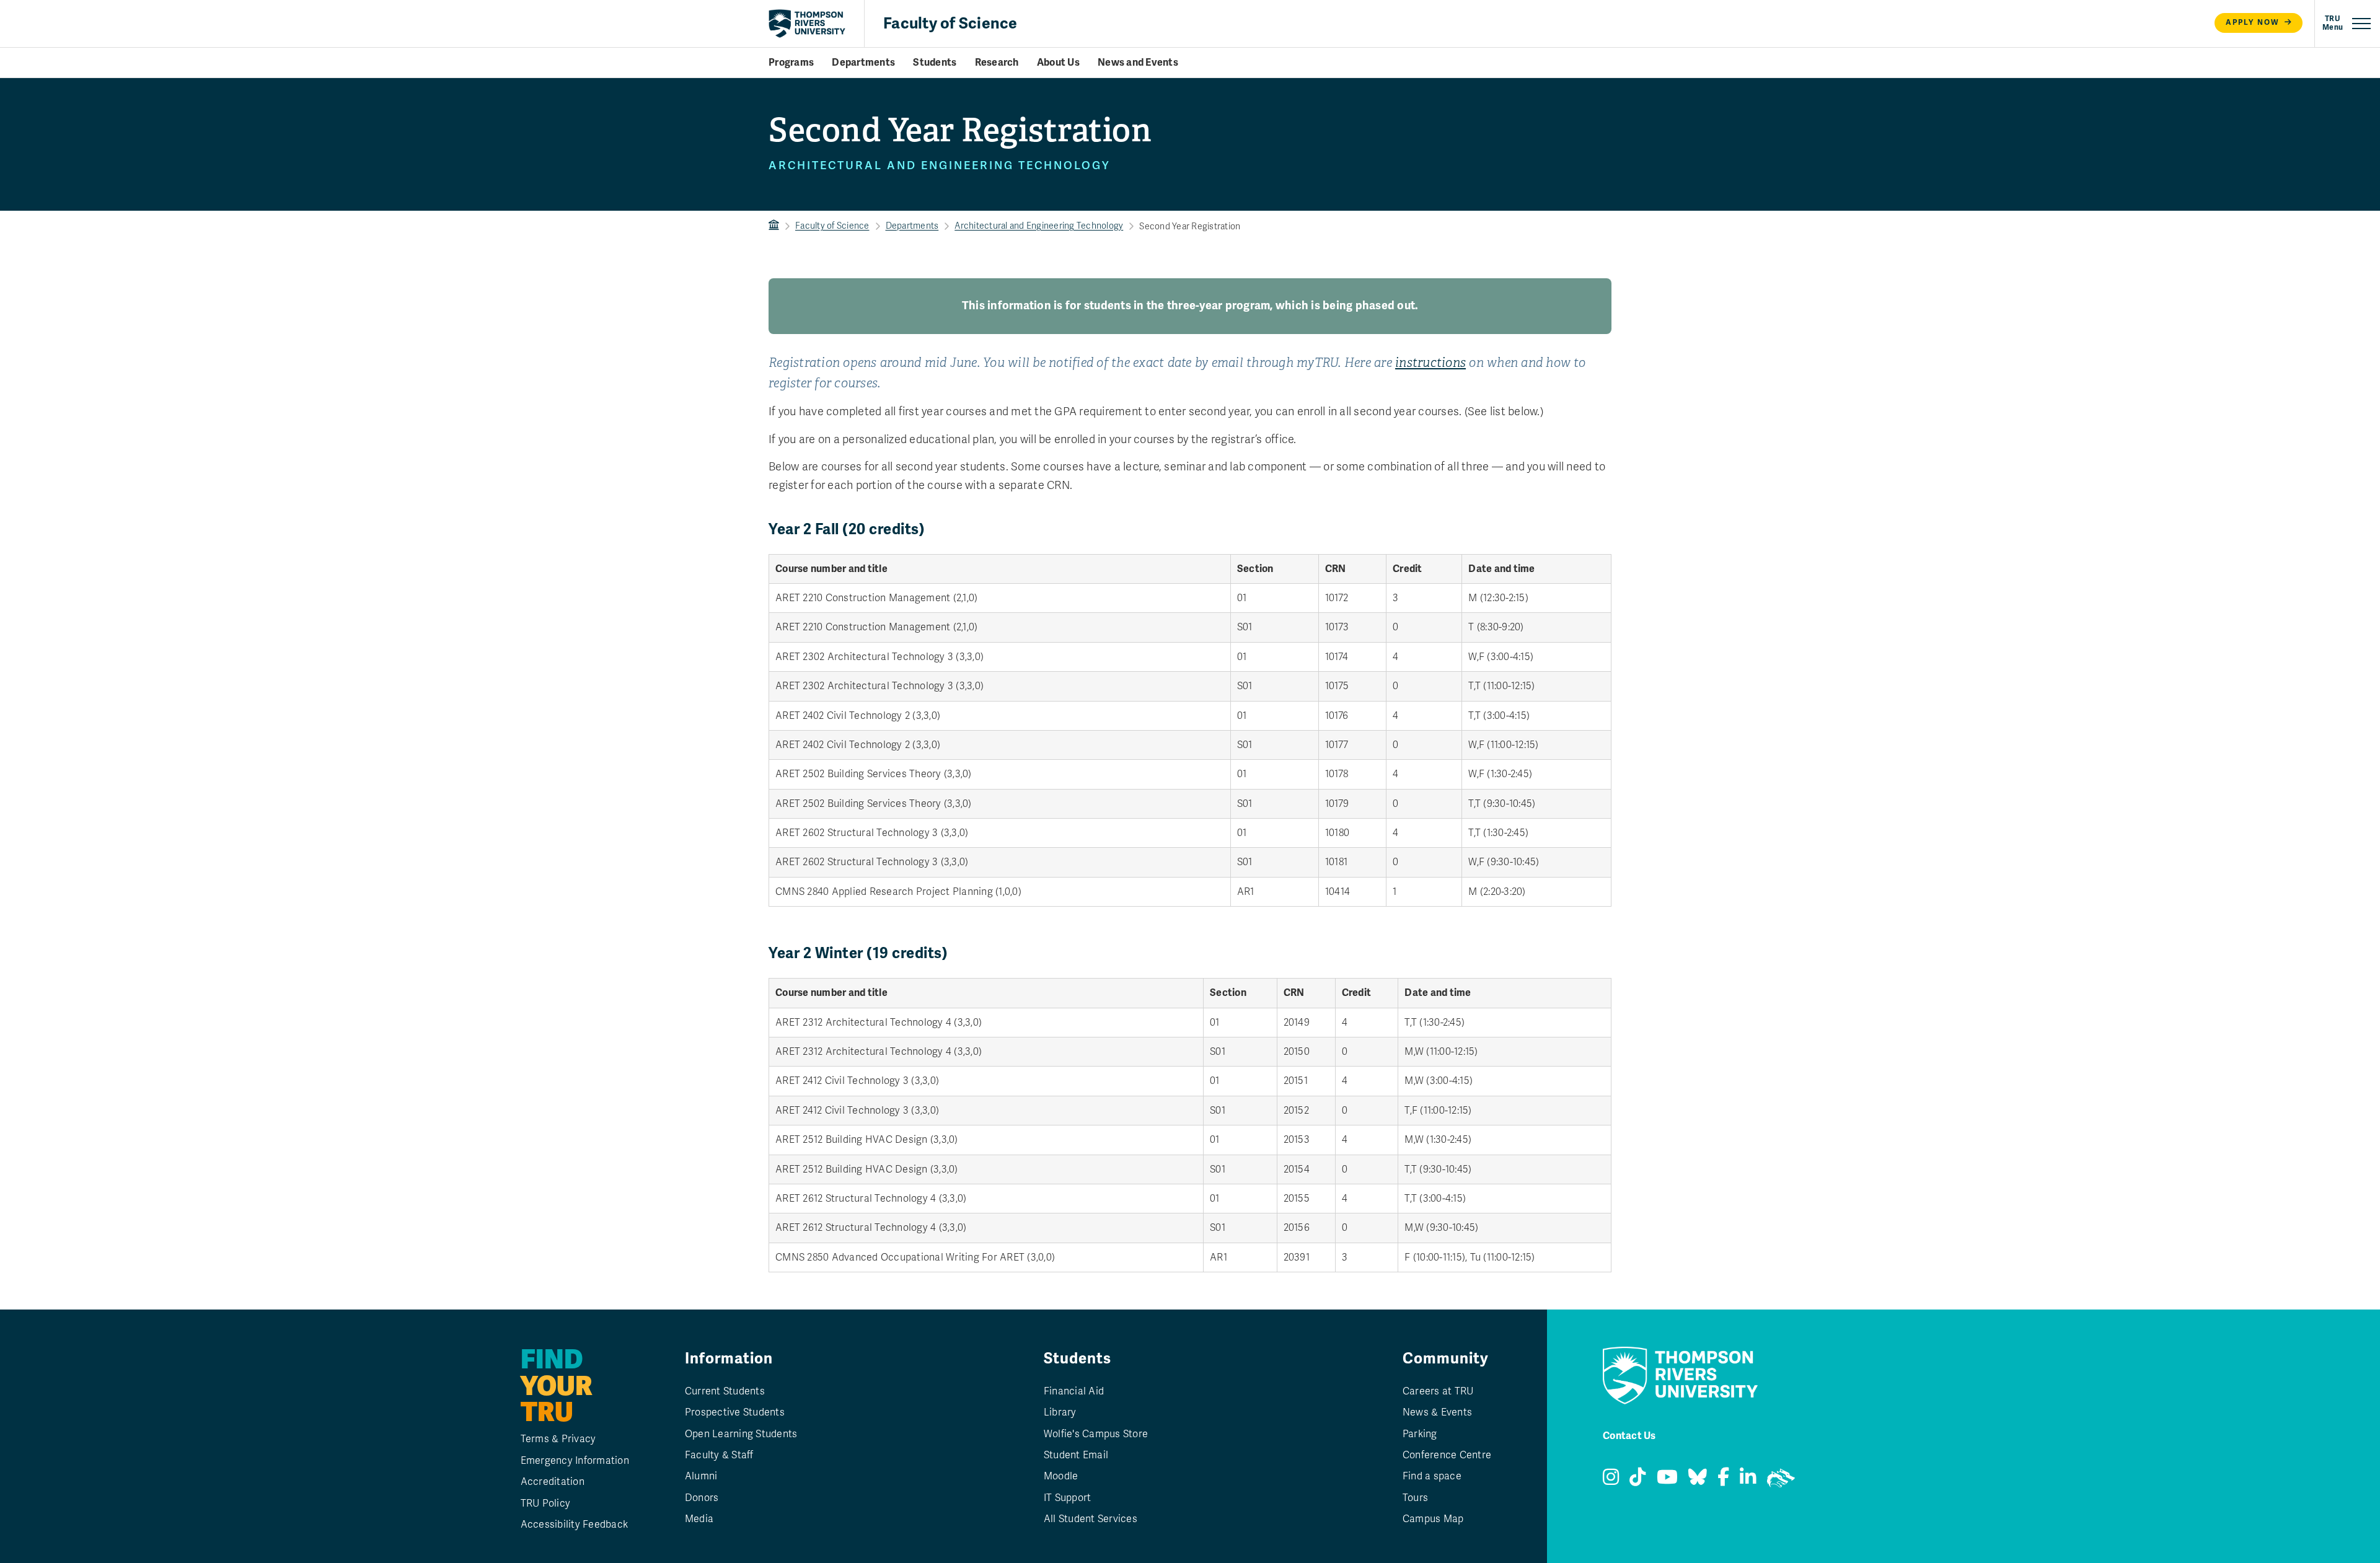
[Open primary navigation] (2347, 24)
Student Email (1076, 1455)
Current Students (725, 1391)
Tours (1415, 1498)
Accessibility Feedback (575, 1525)
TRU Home (774, 226)
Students (935, 63)
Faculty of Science (950, 23)
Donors (702, 1498)
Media (699, 1519)
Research (997, 63)
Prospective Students (735, 1412)
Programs (791, 63)
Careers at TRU (1438, 1391)
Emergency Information (575, 1461)
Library (1060, 1412)
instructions (1430, 363)
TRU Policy (546, 1504)
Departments (863, 63)
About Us (1058, 63)
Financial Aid (1074, 1391)
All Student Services (1091, 1519)
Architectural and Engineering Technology (1039, 226)
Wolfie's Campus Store (1096, 1434)
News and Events (1138, 63)
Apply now (2253, 23)
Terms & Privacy (558, 1439)
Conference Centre (1447, 1455)
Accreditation (553, 1482)
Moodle (1061, 1476)
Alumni (701, 1476)
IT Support (1068, 1498)
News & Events (1437, 1412)
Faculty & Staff (719, 1455)
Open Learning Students (741, 1434)
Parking (1420, 1434)
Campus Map (1433, 1519)
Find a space (1432, 1476)
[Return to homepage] (807, 24)
